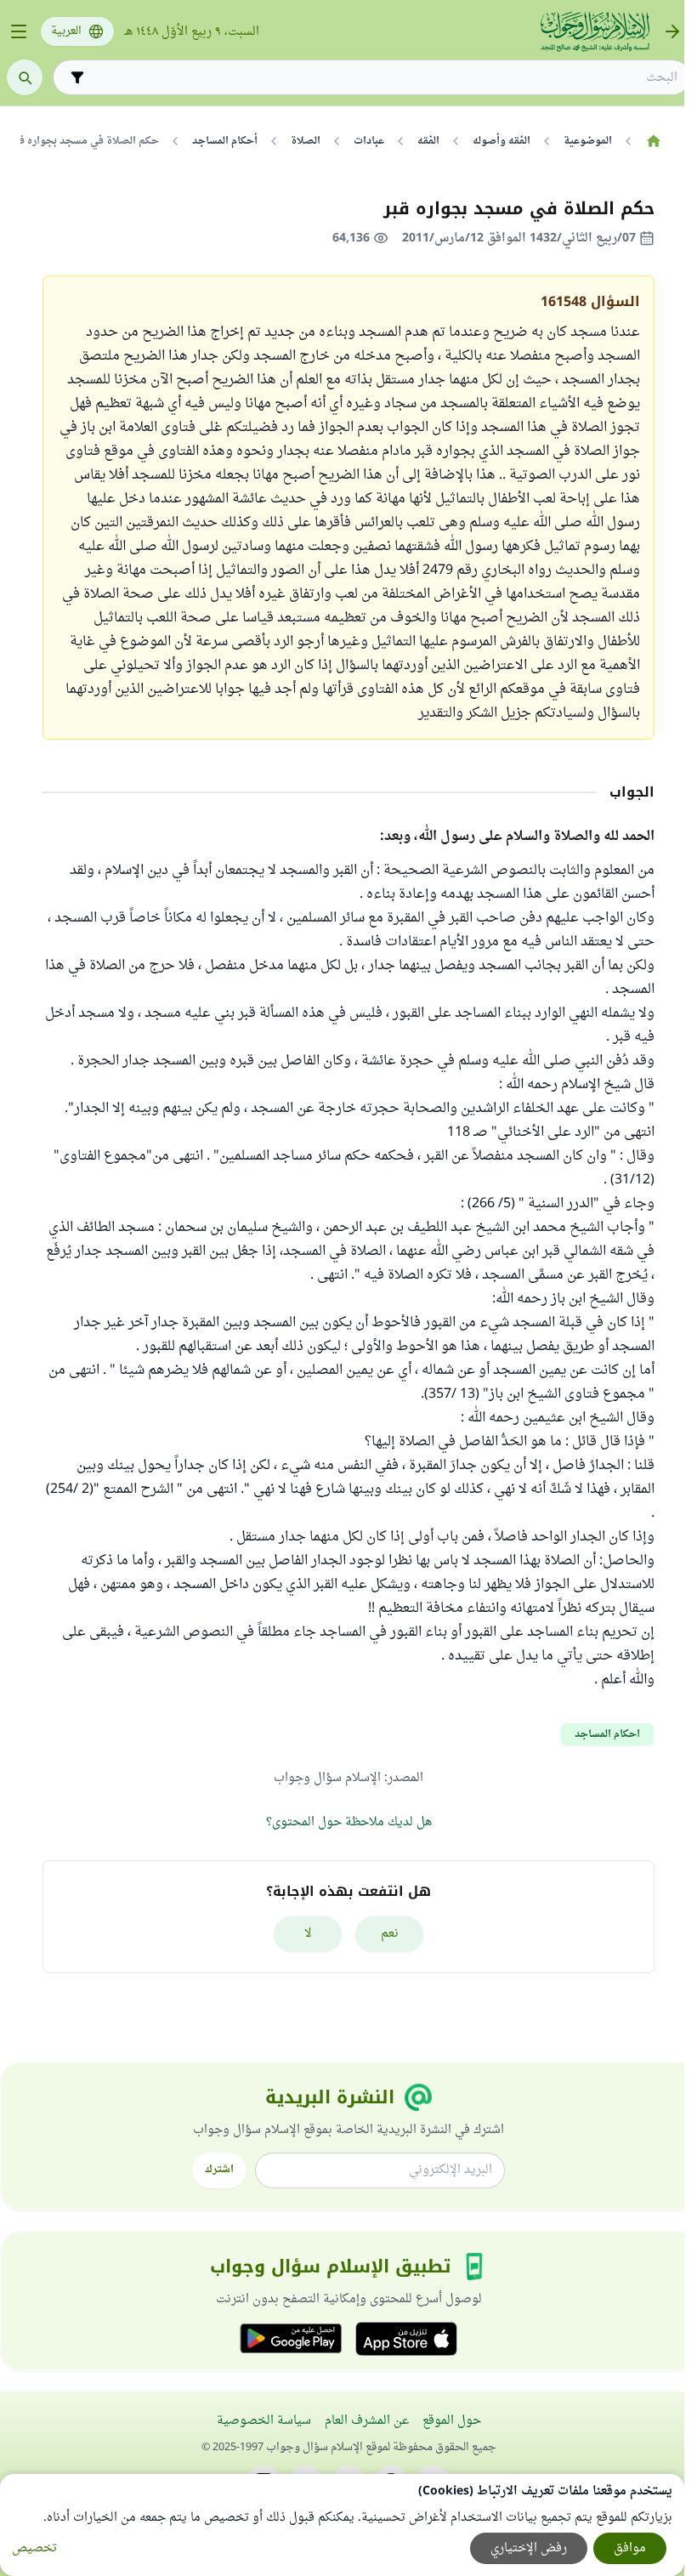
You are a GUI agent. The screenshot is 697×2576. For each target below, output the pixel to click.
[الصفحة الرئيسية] (653, 141)
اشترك (219, 2170)
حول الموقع (452, 2421)
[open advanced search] (77, 77)
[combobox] (383, 78)
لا (308, 1934)
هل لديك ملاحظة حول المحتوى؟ (349, 1822)
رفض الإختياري (529, 2548)
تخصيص (34, 2548)
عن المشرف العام (367, 2421)
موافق (630, 2548)
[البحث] (25, 77)
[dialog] (342, 2525)
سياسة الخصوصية (264, 2421)
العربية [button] (66, 31)
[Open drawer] (19, 31)
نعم (390, 1934)
